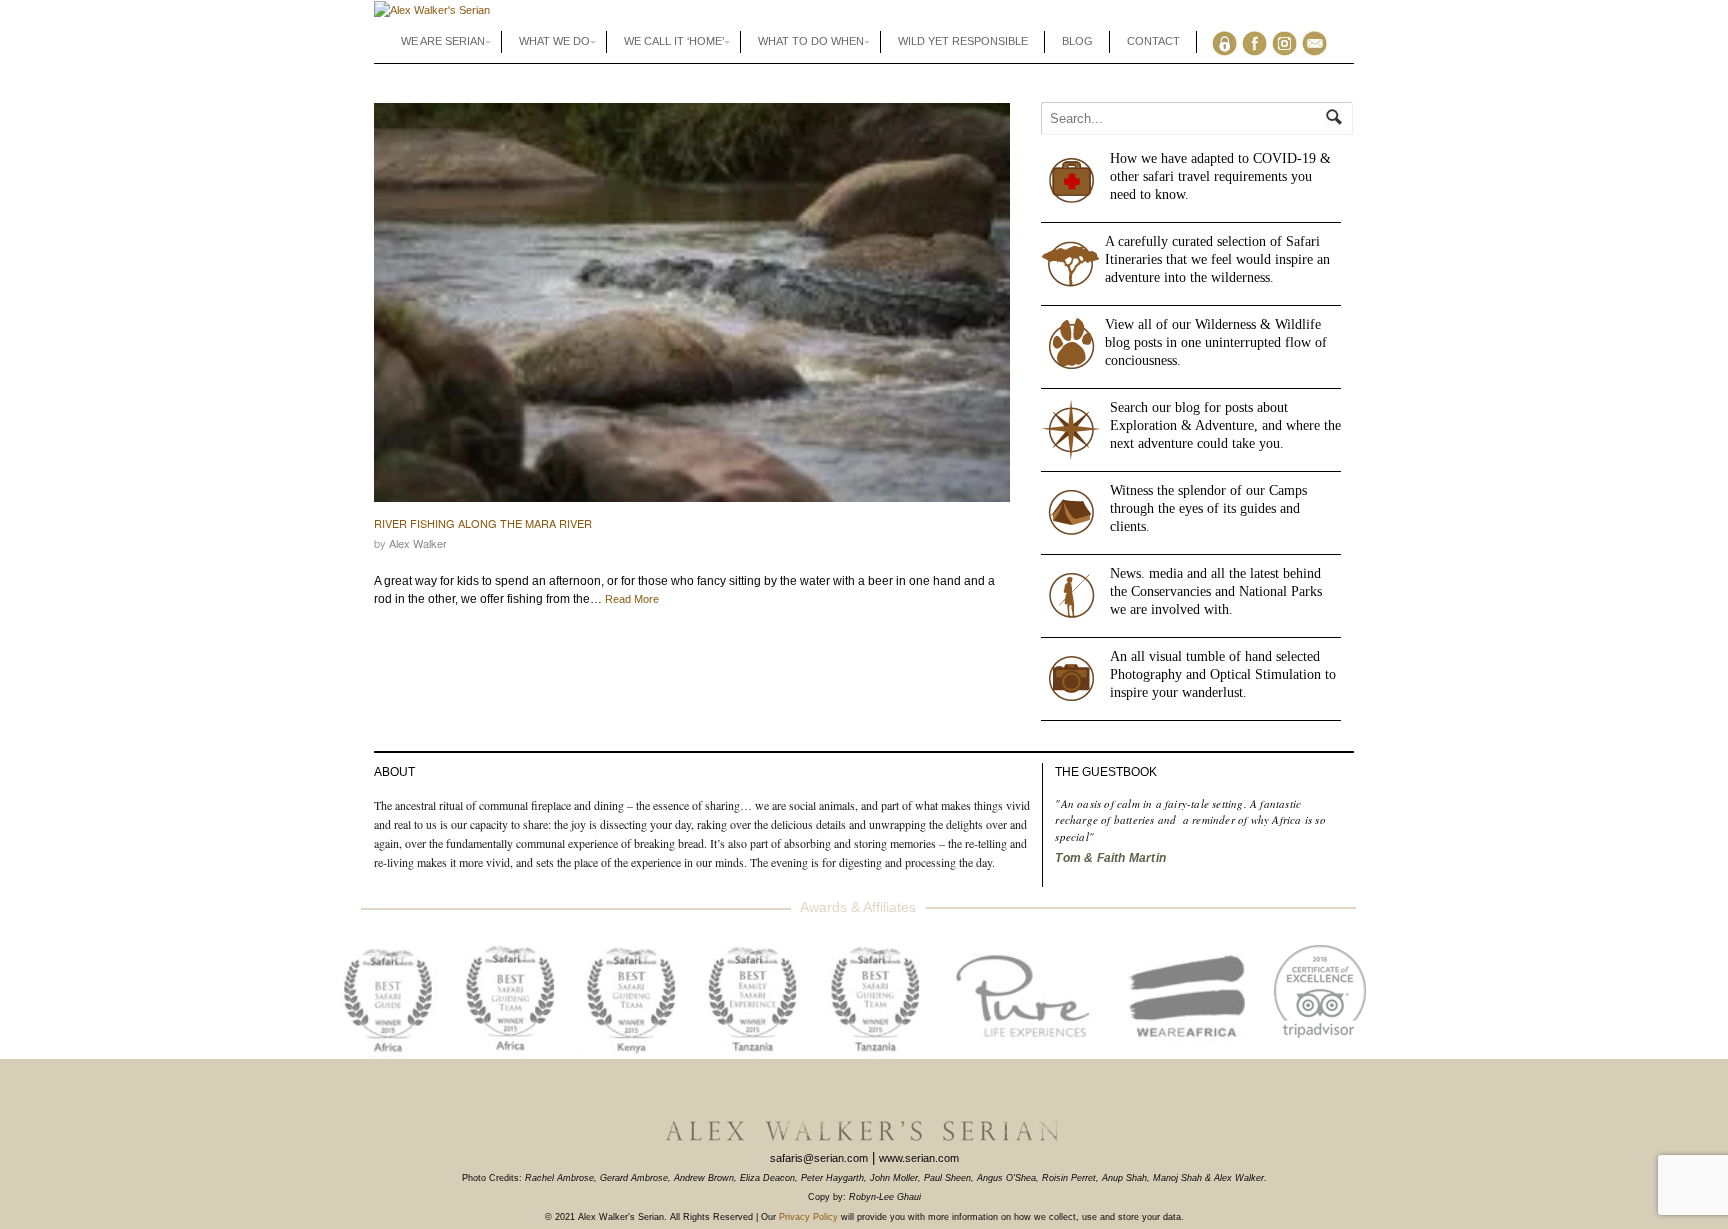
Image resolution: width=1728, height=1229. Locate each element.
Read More (632, 599)
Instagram (1288, 42)
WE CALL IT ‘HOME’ (674, 41)
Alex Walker (418, 543)
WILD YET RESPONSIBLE (963, 41)
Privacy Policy (808, 1217)
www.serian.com (919, 1158)
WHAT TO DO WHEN (811, 41)
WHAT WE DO (554, 41)
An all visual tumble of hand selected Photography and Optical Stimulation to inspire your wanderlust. (1223, 674)
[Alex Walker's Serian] (432, 10)
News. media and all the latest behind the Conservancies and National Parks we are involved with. (1216, 591)
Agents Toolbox (1228, 42)
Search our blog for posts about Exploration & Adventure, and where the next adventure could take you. (1225, 425)
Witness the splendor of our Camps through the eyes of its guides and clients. (1208, 508)
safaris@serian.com (819, 1158)
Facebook (1258, 42)
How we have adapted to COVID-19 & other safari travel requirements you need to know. (1220, 176)
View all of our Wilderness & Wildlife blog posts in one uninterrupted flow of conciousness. (1216, 342)
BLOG (1077, 41)
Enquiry (1318, 42)
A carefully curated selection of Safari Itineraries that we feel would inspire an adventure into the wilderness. (1217, 259)
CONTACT (1153, 41)
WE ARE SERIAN (443, 41)
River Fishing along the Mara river (483, 523)
